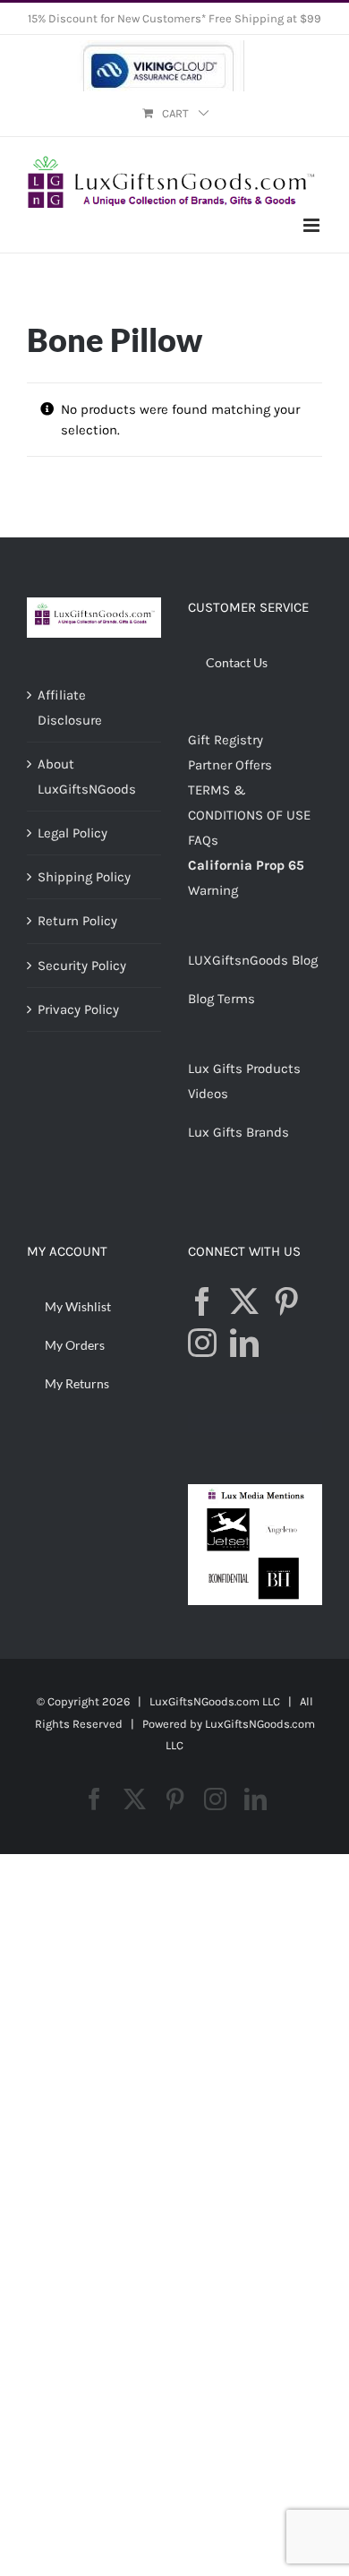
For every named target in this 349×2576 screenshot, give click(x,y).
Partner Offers (230, 765)
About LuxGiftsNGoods (87, 777)
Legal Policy (72, 833)
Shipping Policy (84, 877)
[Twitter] (244, 1301)
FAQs (203, 840)
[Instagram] (202, 1343)
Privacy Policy (78, 1009)
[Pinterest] (286, 1301)
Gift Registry (226, 740)
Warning (213, 890)
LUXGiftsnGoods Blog (253, 960)
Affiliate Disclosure (70, 708)
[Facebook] (202, 1301)
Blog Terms (221, 999)
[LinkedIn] (244, 1343)
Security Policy (82, 966)
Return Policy (77, 921)
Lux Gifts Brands (238, 1132)
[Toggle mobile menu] (313, 225)
